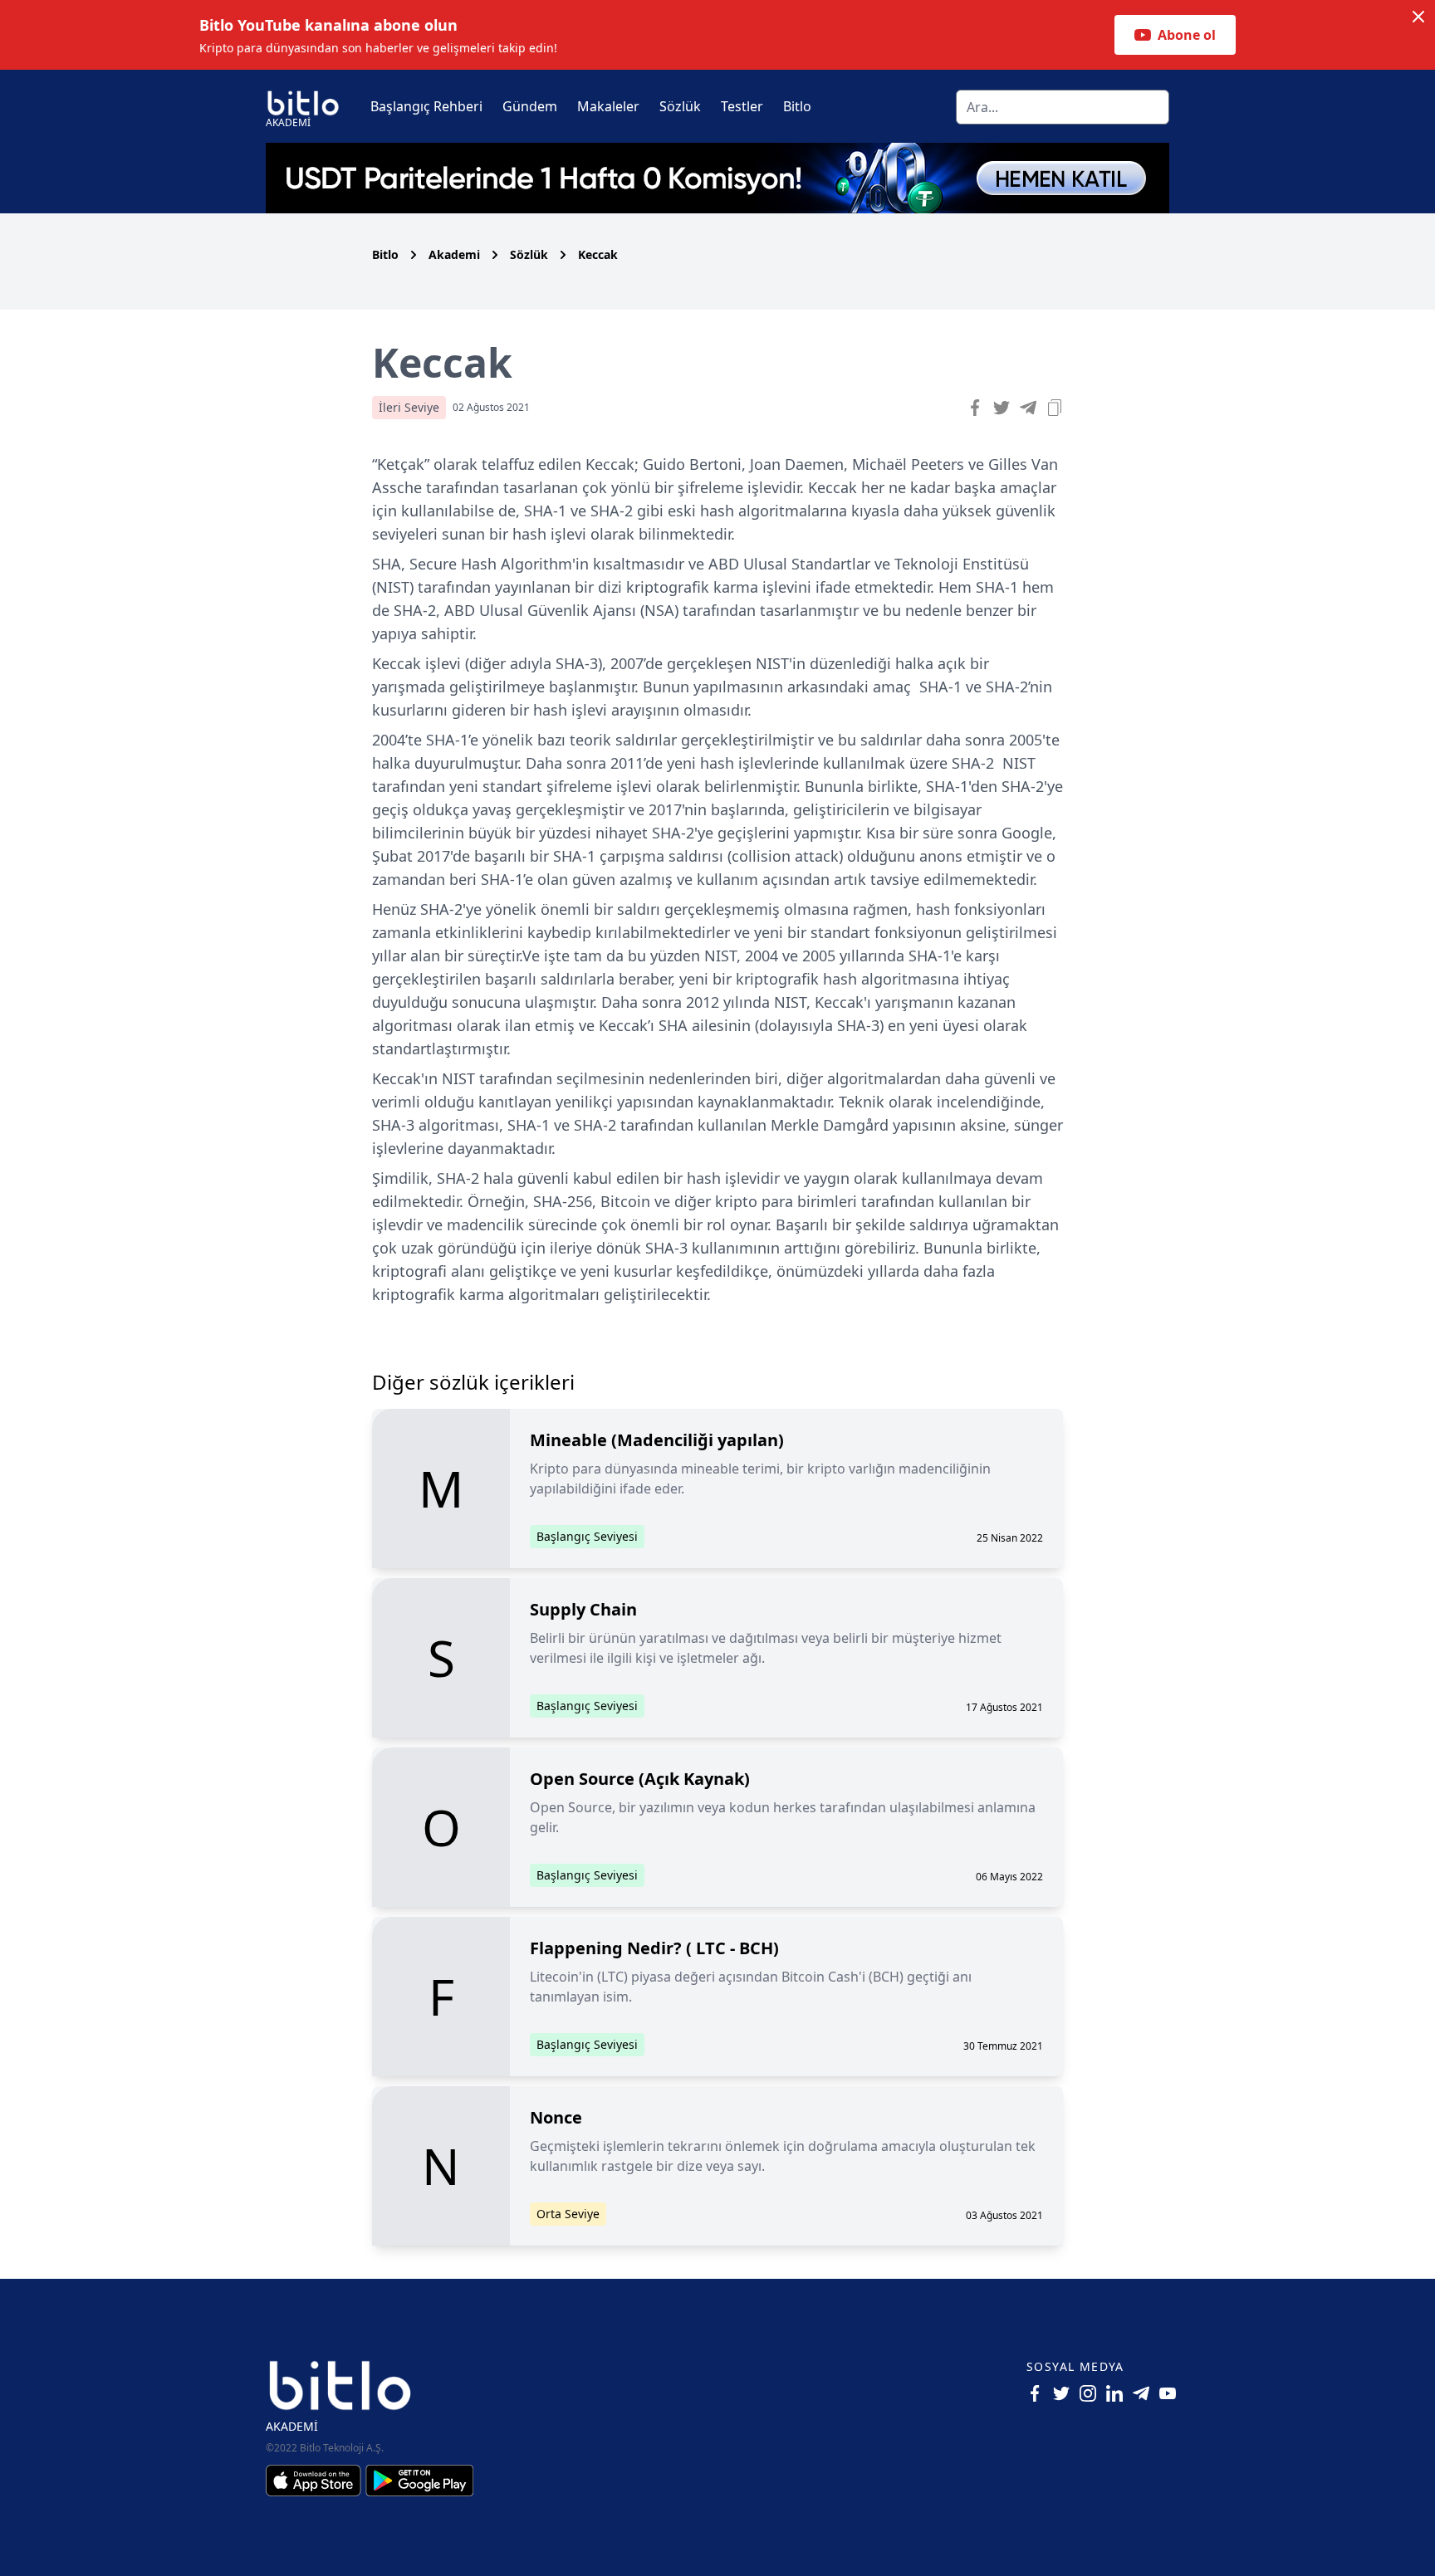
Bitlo (797, 106)
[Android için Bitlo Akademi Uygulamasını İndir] (419, 2481)
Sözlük (680, 106)
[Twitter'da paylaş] (1002, 408)
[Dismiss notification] (1418, 17)
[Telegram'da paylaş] (1028, 408)
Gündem (530, 106)
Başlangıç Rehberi (426, 106)
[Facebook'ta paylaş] (975, 408)
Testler (742, 106)
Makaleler (608, 106)
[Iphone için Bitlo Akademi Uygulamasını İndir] (316, 2481)
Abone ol (1187, 35)
